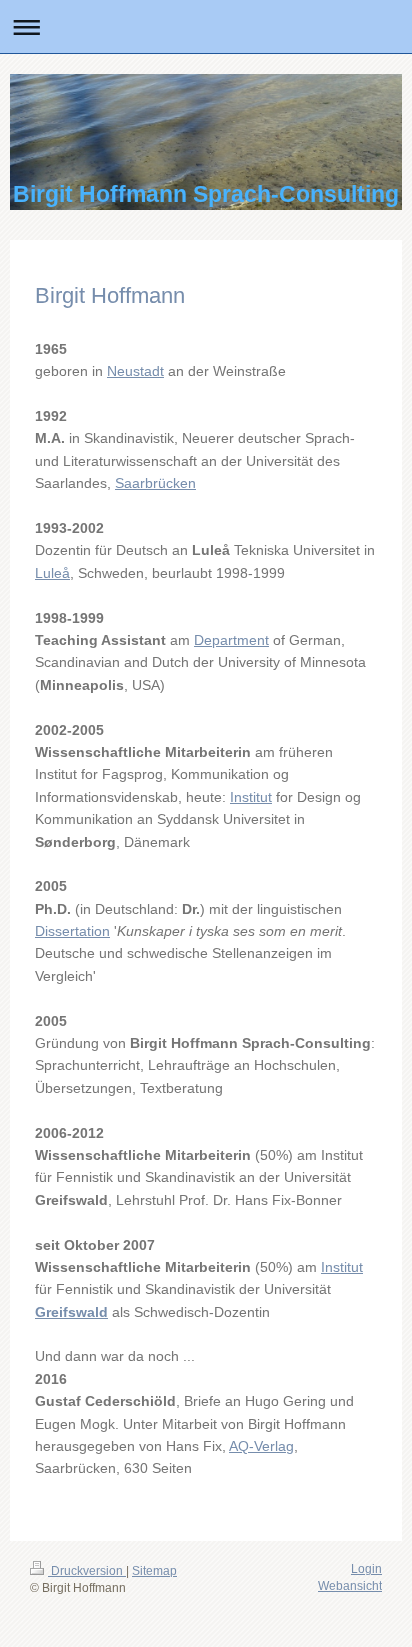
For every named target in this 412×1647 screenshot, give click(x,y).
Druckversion (87, 1571)
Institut (251, 797)
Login (366, 1569)
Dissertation (72, 931)
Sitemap (154, 1571)
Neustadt (135, 371)
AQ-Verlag (261, 1446)
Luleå (52, 573)
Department (231, 640)
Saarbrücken (155, 483)
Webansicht (350, 1586)
